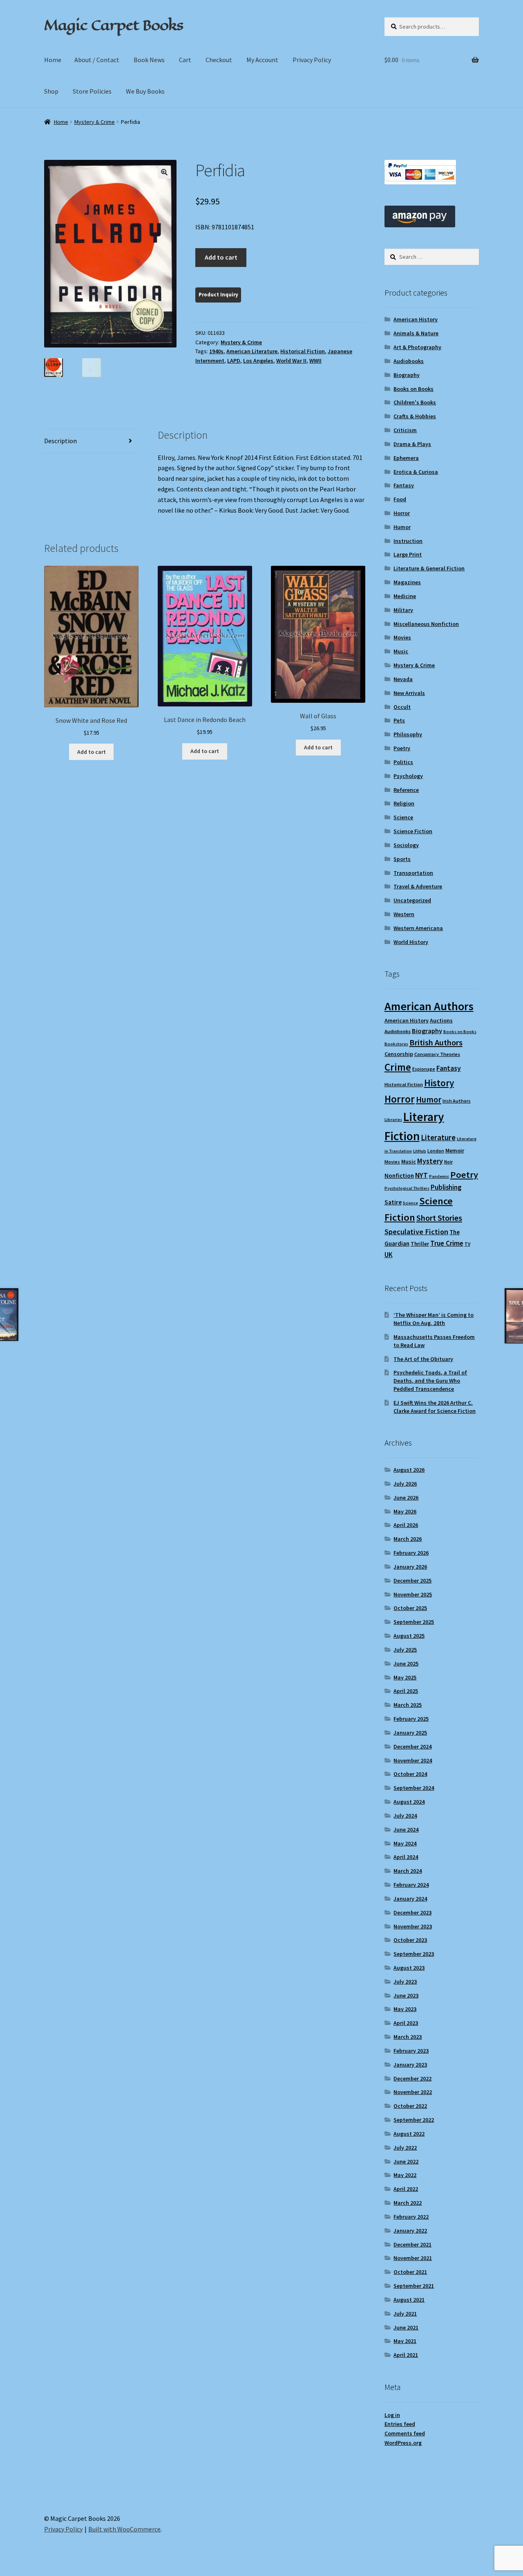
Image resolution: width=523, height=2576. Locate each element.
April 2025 (406, 1691)
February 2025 (411, 1719)
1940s (216, 351)
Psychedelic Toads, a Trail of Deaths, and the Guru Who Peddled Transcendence (430, 1381)
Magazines (407, 582)
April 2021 (406, 2355)
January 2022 (410, 2231)
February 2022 (411, 2217)
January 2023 (410, 2065)
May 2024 (405, 1843)
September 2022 (414, 2120)
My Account (262, 60)
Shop (51, 91)
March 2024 (408, 1871)
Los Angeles (258, 361)
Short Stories (439, 1218)
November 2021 (413, 2258)
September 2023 (414, 1954)
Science (403, 817)
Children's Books (415, 402)
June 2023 (406, 1995)
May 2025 (405, 1677)
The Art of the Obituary (423, 1359)
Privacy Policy (312, 60)
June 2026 (406, 1498)
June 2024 (406, 1829)
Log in (392, 2415)
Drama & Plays (412, 444)
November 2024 (413, 1760)
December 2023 (412, 1912)
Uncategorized (412, 900)
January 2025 (410, 1733)
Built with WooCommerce (124, 2529)
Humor (402, 527)
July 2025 (405, 1650)
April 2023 (406, 2023)
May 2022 (405, 2175)
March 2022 (408, 2203)
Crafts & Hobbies (415, 416)
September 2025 (414, 1622)
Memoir (455, 1150)
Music (401, 651)
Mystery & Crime (95, 122)
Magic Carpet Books (114, 25)
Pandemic (439, 1176)
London (436, 1151)
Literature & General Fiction (429, 568)
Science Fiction (413, 831)
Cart (185, 60)
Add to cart (221, 257)
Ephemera (406, 458)
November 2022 (413, 2092)
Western (404, 914)
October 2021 (410, 2272)
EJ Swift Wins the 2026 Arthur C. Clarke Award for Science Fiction (435, 1407)
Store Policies (92, 91)
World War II (291, 361)
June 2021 (406, 2327)
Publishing (446, 1187)
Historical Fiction (303, 351)
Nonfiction (399, 1176)
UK (389, 1255)
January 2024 (410, 1899)
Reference (406, 790)
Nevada (403, 679)
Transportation (413, 873)
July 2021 (405, 2314)
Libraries (393, 1120)
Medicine (405, 596)
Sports (402, 859)
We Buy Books (145, 91)
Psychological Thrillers (407, 1188)
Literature (438, 1138)
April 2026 (406, 1525)
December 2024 (412, 1746)
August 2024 (409, 1802)
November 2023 (413, 1926)
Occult (402, 707)
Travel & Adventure (418, 886)
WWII (315, 361)
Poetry (402, 748)
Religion (404, 803)
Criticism (405, 430)
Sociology (406, 845)
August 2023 (409, 1968)
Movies (402, 637)
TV (467, 1244)
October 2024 (410, 1774)
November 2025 (413, 1594)
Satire (393, 1202)
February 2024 (411, 1885)
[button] (164, 172)
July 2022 (405, 2148)
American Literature (252, 351)
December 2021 (412, 2244)
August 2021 (409, 2300)
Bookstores (396, 1044)
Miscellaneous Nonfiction (426, 624)
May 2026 (405, 1511)
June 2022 (406, 2161)
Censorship (399, 1054)
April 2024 (406, 1857)
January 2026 (410, 1567)
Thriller (420, 1244)
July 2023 (405, 1982)
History (439, 1083)
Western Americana (418, 928)
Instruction (408, 541)
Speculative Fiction (416, 1232)
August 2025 (409, 1636)
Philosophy (408, 734)
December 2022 (412, 2078)
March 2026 (408, 1539)
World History (411, 942)
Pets (399, 720)
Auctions (441, 1020)
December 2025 (412, 1581)
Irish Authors (457, 1101)
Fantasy (404, 485)
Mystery (430, 1161)
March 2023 (408, 2037)
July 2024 (405, 1816)
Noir (448, 1162)
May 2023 (405, 2009)
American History (416, 319)
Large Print (408, 554)
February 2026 (411, 1553)
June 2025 (406, 1664)
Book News (149, 60)
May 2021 (405, 2341)
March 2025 (408, 1705)
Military (403, 610)
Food (400, 499)
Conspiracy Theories (437, 1054)
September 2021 (414, 2286)
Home (53, 60)
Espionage (424, 1069)
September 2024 (414, 1788)
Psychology (408, 776)
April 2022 (406, 2189)
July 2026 (405, 1484)
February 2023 (411, 2051)
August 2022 (409, 2134)
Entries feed (400, 2424)
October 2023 (410, 1940)
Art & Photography (417, 347)
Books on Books (413, 389)
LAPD (234, 361)
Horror (402, 513)
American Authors (429, 1006)
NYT (421, 1175)
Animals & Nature (416, 333)
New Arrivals (409, 693)
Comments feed (405, 2433)
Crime (398, 1067)
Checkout (219, 60)
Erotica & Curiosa (416, 472)
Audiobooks (409, 361)
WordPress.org (403, 2443)
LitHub (420, 1151)
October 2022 (410, 2106)
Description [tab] (60, 441)
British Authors (436, 1043)
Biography (407, 375)
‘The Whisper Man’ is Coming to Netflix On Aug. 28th (434, 1319)
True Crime (447, 1243)
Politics (403, 762)
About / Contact (97, 60)
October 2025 (410, 1608)
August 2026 (409, 1470)
